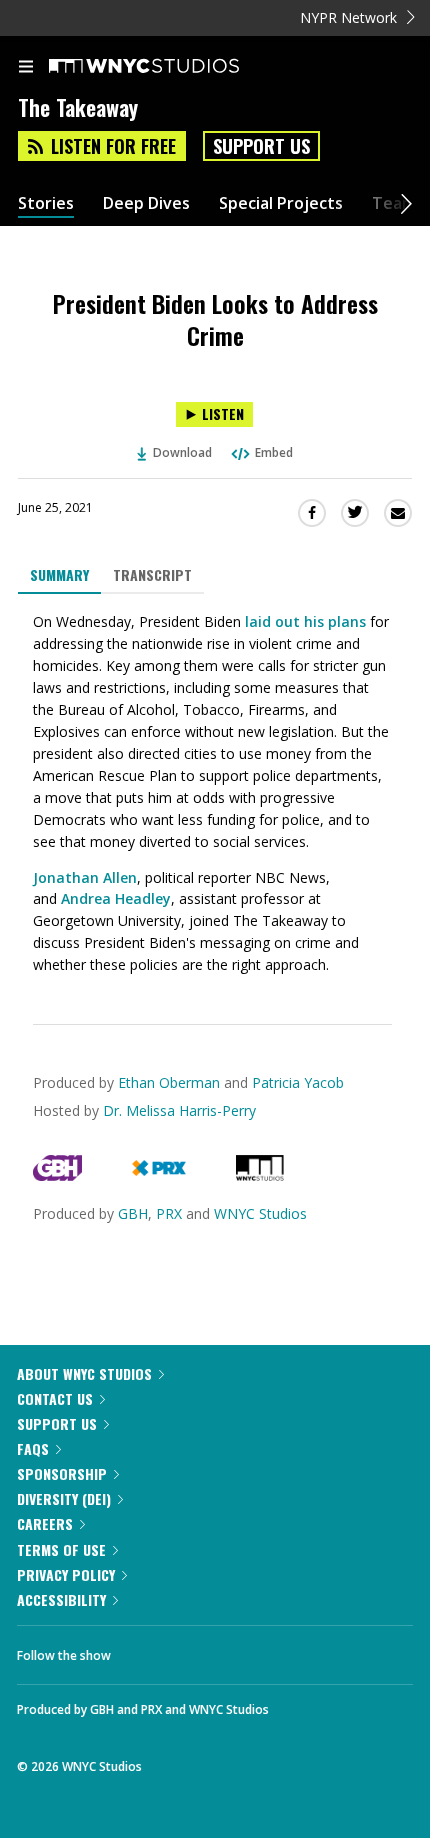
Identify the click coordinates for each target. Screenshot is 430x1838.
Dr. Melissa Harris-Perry (179, 1110)
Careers (45, 1523)
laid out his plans (305, 621)
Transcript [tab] (152, 574)
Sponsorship (62, 1473)
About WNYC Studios (84, 1373)
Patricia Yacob (298, 1082)
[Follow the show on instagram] (255, 1650)
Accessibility (61, 1599)
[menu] (26, 68)
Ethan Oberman (169, 1082)
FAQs (33, 1448)
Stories (46, 203)
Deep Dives (146, 203)
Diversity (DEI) (64, 1498)
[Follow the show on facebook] (146, 1650)
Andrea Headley (116, 898)
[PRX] (158, 1175)
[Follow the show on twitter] (201, 1650)
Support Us (261, 146)
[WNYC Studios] (260, 1175)
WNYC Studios (260, 1213)
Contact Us (55, 1398)
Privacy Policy (66, 1574)
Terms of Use (61, 1549)
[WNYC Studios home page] (169, 67)
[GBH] (57, 1175)
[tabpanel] (215, 794)
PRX (169, 1213)
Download (182, 452)
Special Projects (281, 203)
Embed (274, 452)
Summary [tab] (59, 574)
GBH (133, 1213)
